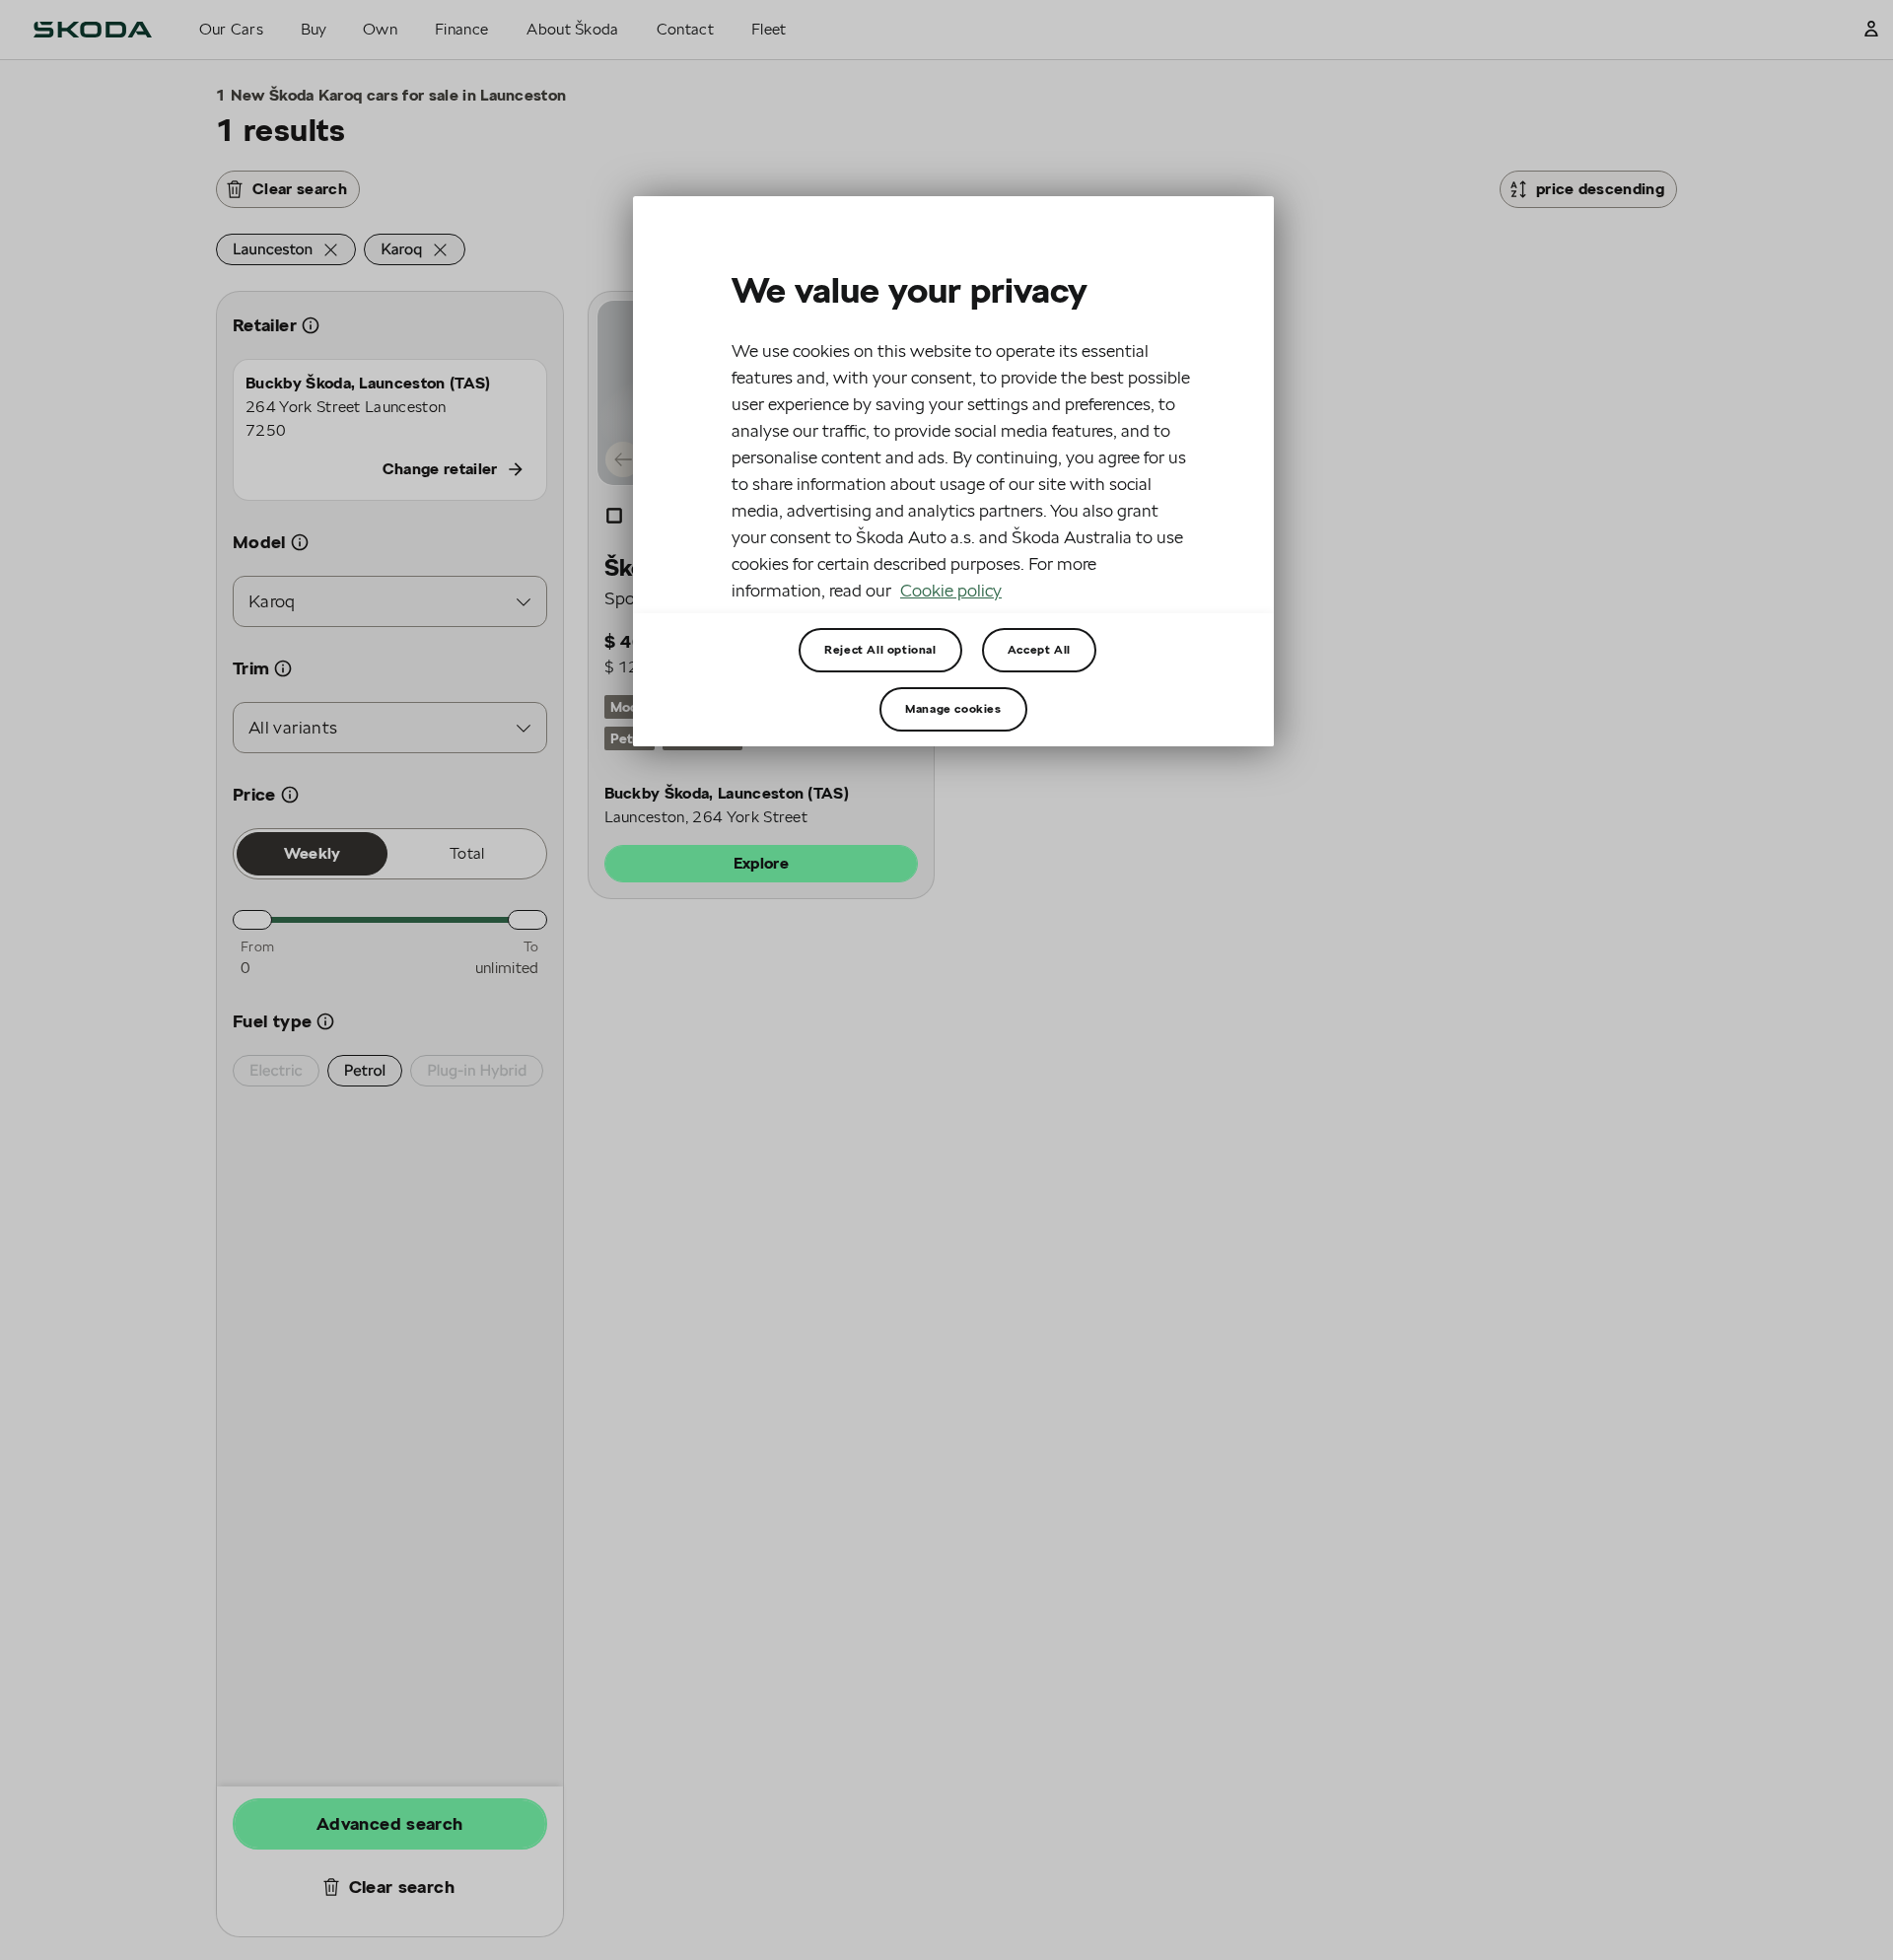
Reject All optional (880, 649)
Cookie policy (951, 590)
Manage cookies (953, 708)
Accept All (1039, 649)
